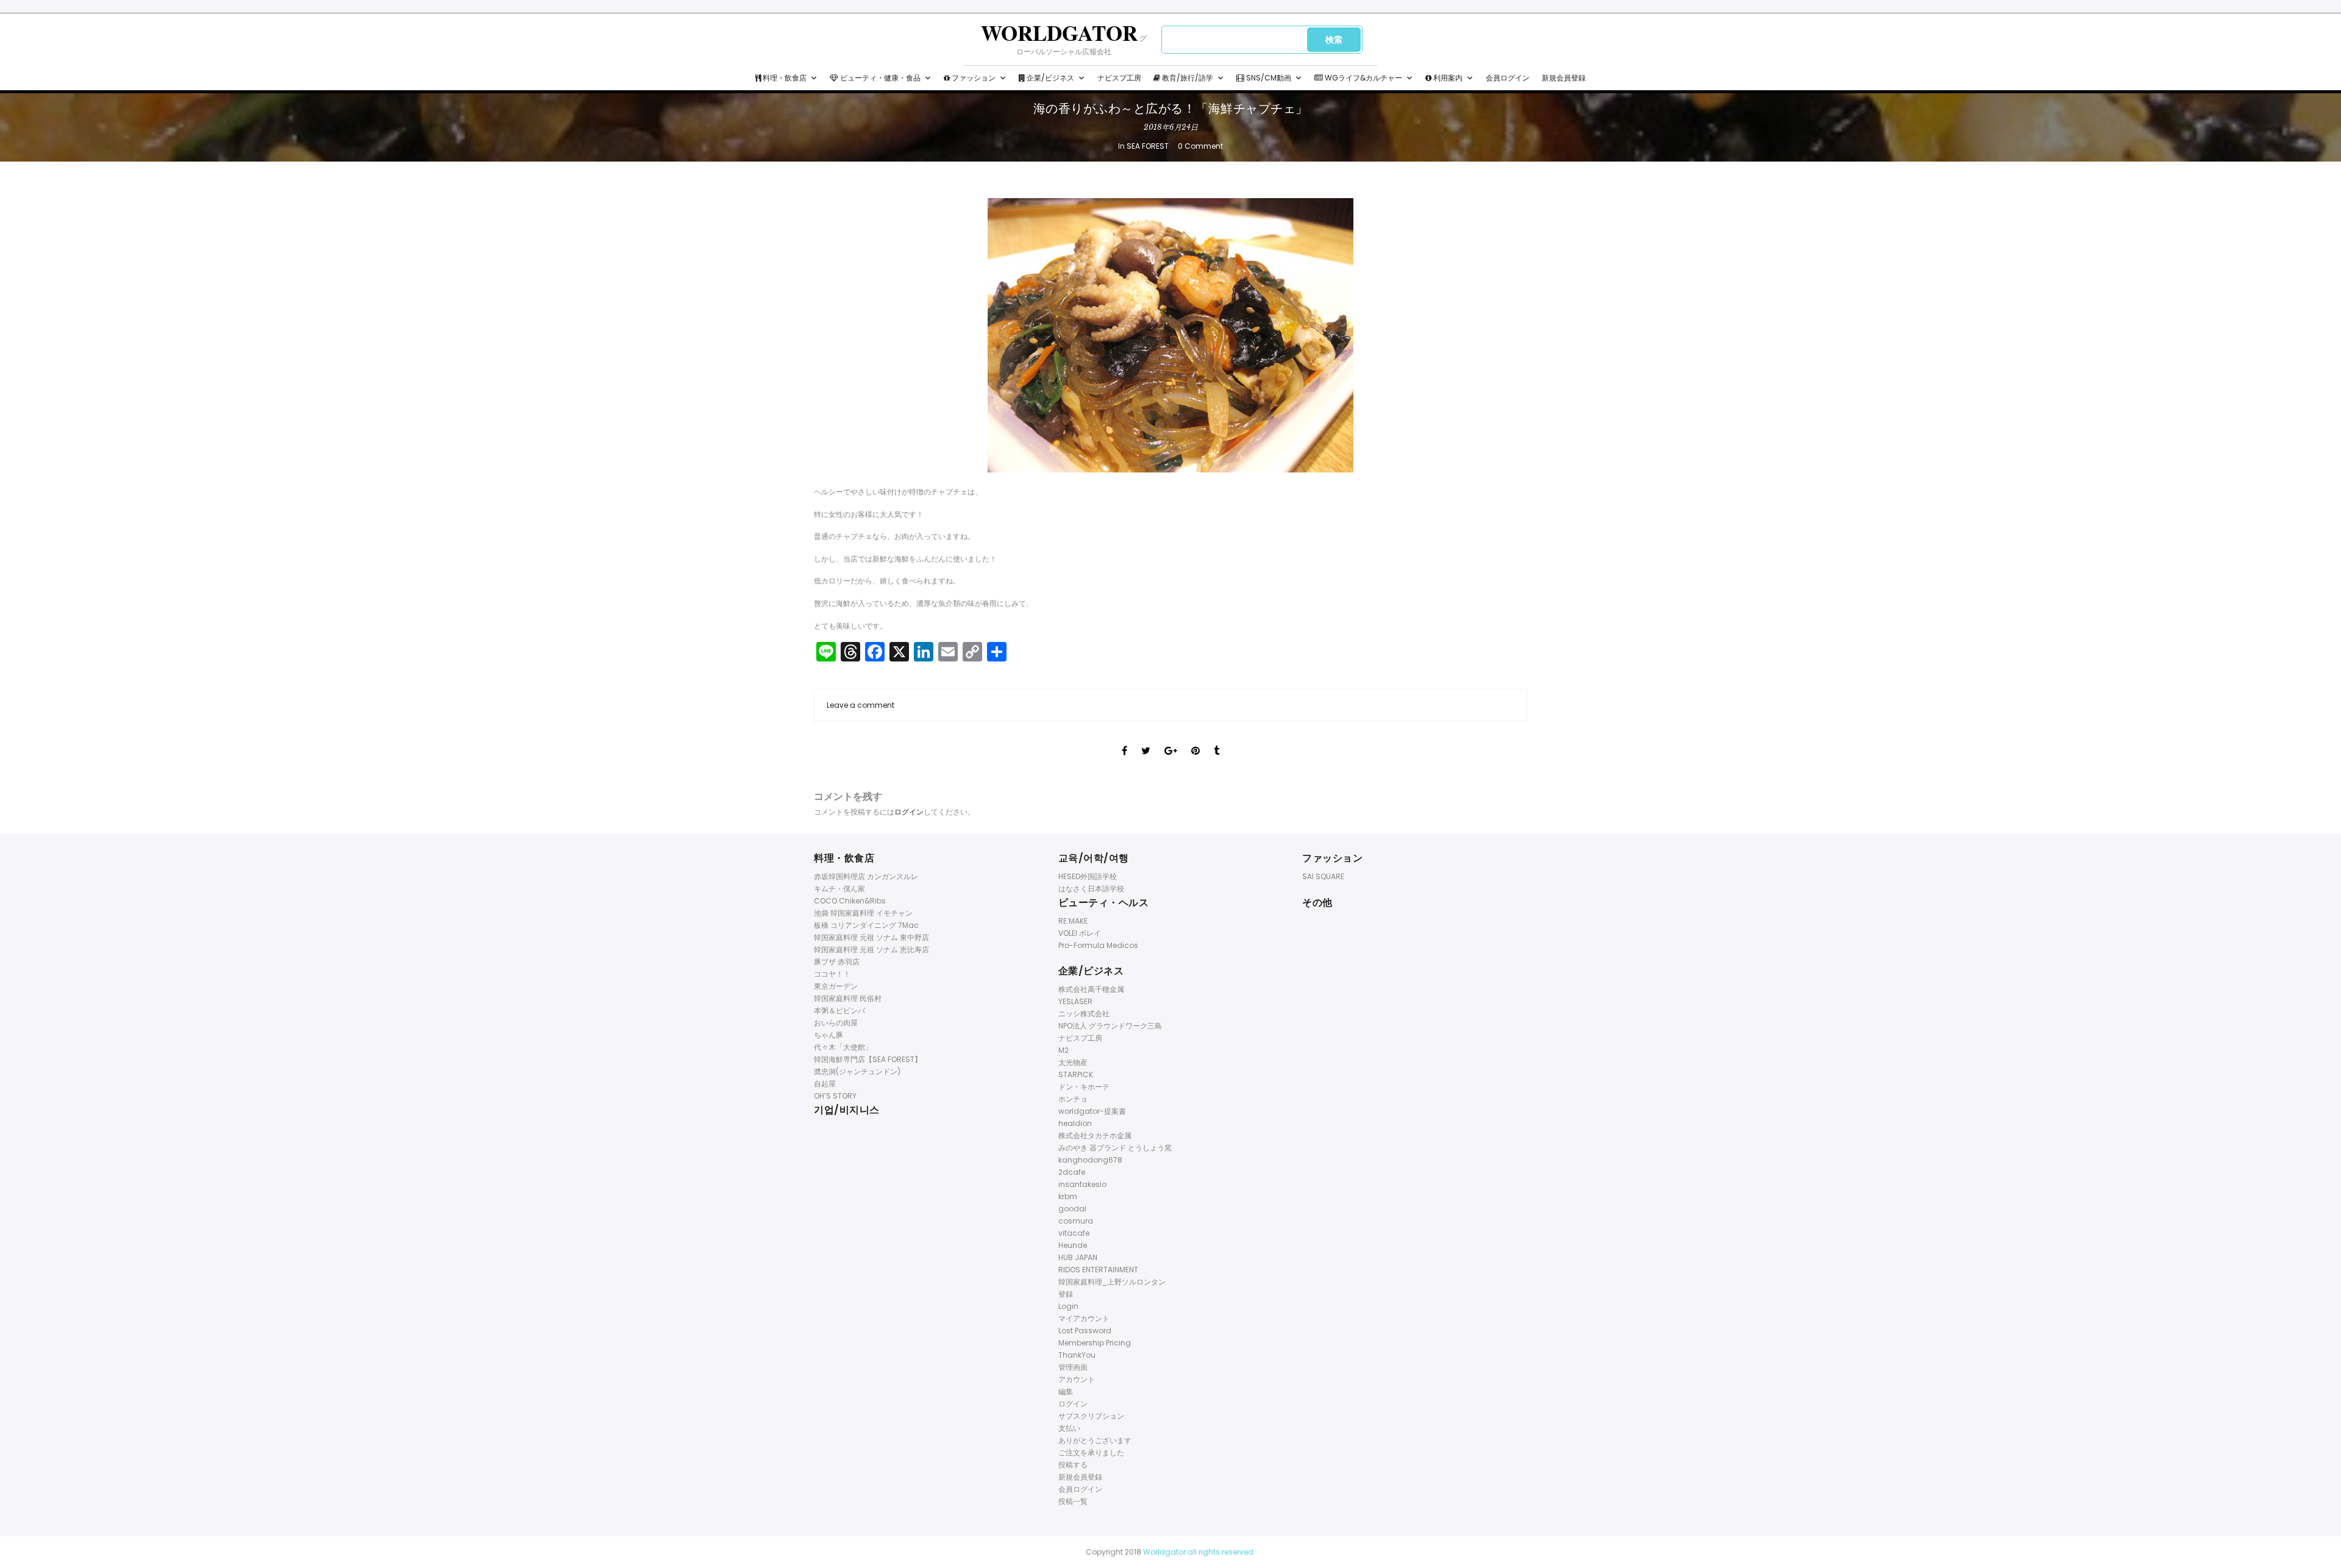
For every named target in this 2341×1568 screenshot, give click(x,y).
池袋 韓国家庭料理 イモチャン (863, 913)
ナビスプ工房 (1119, 78)
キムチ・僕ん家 (839, 889)
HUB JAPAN (1078, 1257)
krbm (1068, 1196)
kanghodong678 (1090, 1160)
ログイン (909, 812)
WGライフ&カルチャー (1363, 78)
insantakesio (1082, 1184)
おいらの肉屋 (836, 1023)
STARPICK (1076, 1074)
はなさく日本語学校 (1091, 889)
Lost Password (1085, 1331)
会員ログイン (1508, 78)
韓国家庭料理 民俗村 (848, 998)
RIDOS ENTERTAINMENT (1098, 1270)
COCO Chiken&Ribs (850, 901)
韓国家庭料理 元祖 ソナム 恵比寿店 (871, 950)
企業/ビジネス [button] (1049, 78)
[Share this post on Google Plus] (1171, 739)
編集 (1066, 1392)
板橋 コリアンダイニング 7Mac (866, 925)
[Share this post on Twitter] (1146, 739)
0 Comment (1200, 146)
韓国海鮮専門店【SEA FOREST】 (868, 1059)
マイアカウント (1084, 1318)
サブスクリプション (1091, 1416)
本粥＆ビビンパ (839, 1010)
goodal (1072, 1209)
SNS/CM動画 (1268, 78)
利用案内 (1447, 78)
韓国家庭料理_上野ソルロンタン (1112, 1282)
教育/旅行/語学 (1187, 78)
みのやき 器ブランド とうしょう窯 (1115, 1148)
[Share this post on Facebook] (1124, 739)
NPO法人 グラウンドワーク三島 (1110, 1026)
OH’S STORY (835, 1096)
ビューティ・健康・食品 (879, 78)
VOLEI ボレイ (1080, 933)
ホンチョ (1073, 1099)
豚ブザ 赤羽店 (837, 962)
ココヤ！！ (832, 974)
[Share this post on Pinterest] (1195, 739)
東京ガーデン (836, 986)
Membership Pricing (1095, 1343)
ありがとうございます (1095, 1440)
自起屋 (825, 1084)
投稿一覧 (1073, 1501)
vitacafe (1074, 1233)
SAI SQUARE (1323, 876)
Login (1068, 1306)
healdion (1075, 1123)
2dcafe (1072, 1172)
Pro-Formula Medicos (1098, 945)
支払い (1069, 1428)
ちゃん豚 (828, 1035)
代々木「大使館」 (843, 1047)
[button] (814, 78)
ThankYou (1077, 1355)
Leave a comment (861, 705)
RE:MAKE (1073, 921)
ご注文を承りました (1091, 1452)
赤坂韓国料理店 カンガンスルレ (866, 876)
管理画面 (1073, 1367)
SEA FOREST (1148, 146)
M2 (1064, 1050)
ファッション (973, 78)
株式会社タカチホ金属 (1095, 1135)
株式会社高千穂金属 (1091, 989)
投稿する (1073, 1465)
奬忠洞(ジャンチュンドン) (857, 1071)
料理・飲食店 (784, 78)
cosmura (1076, 1221)
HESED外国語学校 (1088, 876)
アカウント (1077, 1379)
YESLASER (1075, 1001)
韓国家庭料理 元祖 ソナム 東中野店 (871, 937)
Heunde (1073, 1245)
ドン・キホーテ (1084, 1087)
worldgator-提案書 (1092, 1111)
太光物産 (1073, 1062)
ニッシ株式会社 (1084, 1014)
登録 (1066, 1294)
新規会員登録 (1564, 78)
